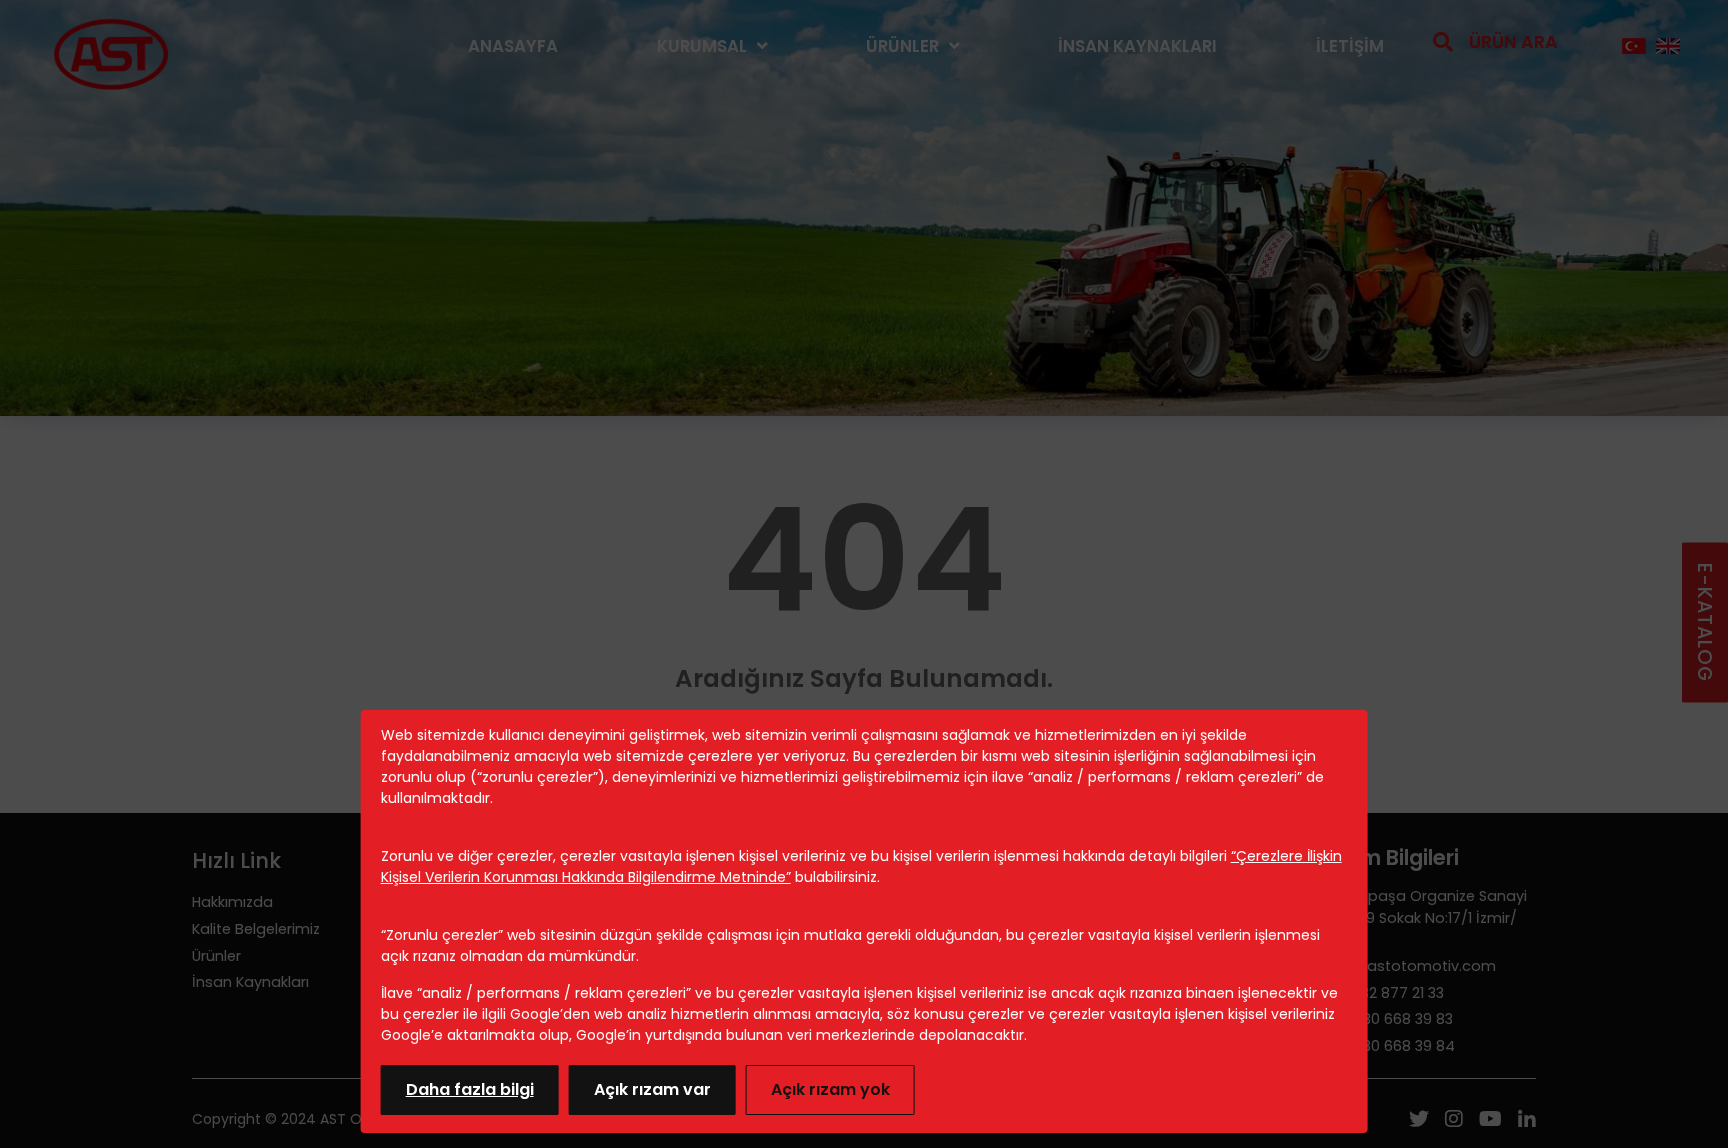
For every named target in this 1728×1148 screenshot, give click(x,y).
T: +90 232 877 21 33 (1375, 993)
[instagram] (1454, 1121)
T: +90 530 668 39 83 (1379, 1019)
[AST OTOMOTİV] (111, 46)
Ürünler (902, 46)
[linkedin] (1527, 1121)
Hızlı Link (236, 860)
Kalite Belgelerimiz (256, 929)
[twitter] (1419, 1121)
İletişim (1350, 46)
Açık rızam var (652, 1089)
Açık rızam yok (830, 1089)
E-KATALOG (1704, 622)
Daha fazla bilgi (470, 1089)
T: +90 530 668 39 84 (1380, 1046)
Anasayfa (513, 46)
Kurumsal (702, 46)
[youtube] (1490, 1121)
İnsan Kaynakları (1137, 46)
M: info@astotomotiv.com (1401, 966)
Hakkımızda (232, 902)
